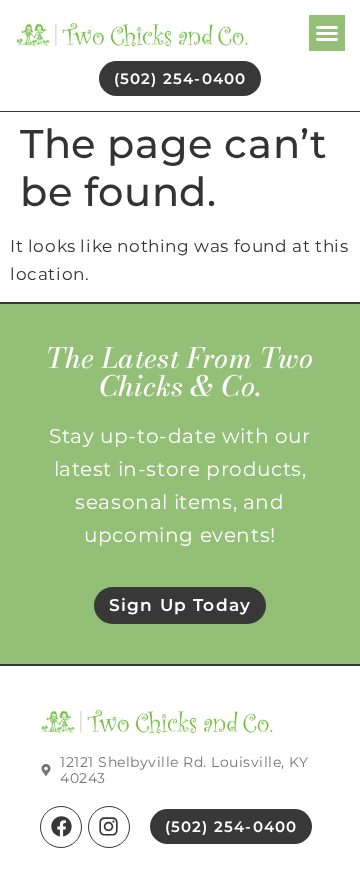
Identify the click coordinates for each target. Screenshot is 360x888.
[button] (327, 33)
